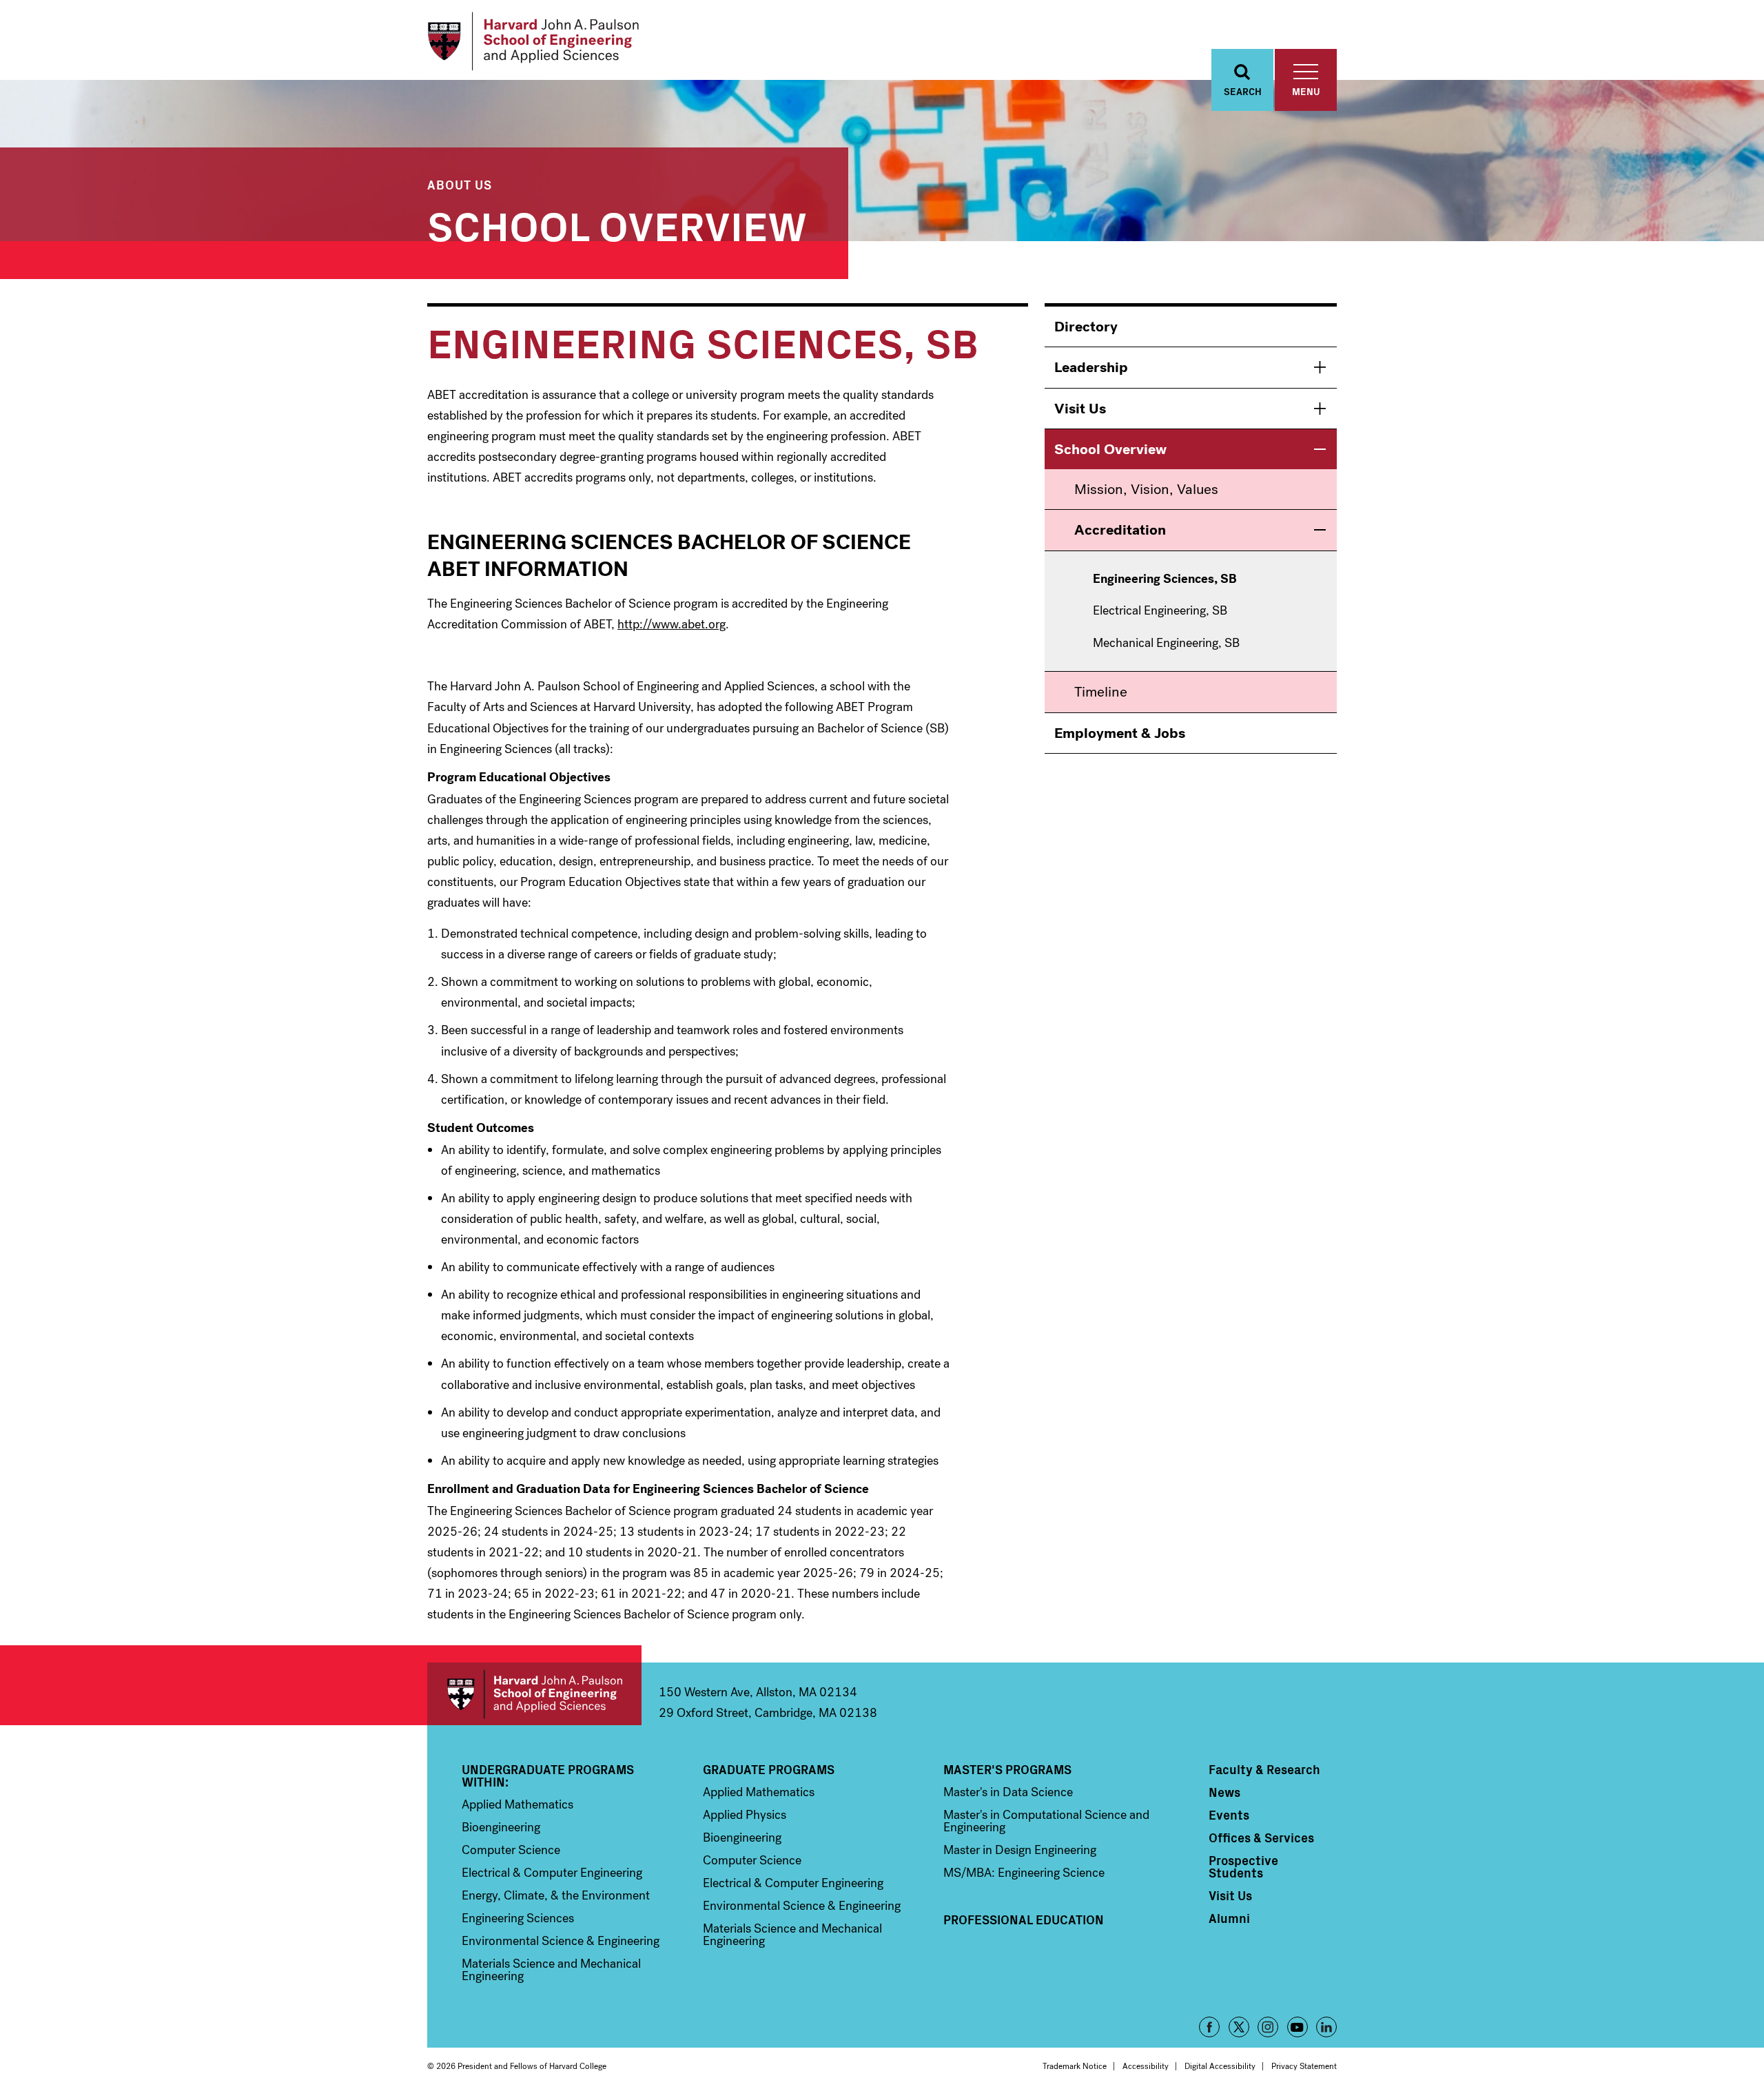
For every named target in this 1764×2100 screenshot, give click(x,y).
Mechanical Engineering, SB (1166, 644)
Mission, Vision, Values (1146, 489)
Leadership (1091, 367)
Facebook (1209, 2027)
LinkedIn (1326, 2027)
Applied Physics (745, 1815)
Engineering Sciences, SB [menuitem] (1165, 579)
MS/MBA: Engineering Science (1024, 1873)
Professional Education (1024, 1919)
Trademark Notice (1075, 2066)
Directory (1086, 327)
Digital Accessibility (1220, 2066)
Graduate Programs (769, 1769)
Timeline (1101, 692)
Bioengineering (501, 1827)
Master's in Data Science (1008, 1792)
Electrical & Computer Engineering (552, 1873)
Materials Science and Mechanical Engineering (551, 1970)
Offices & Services (1261, 1837)
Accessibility (1146, 2066)
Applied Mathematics (517, 1804)
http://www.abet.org (671, 624)
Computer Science (511, 1850)
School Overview (617, 224)
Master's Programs (1007, 1769)
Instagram (1268, 2027)
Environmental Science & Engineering (561, 1941)
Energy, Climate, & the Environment (556, 1895)
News (1224, 1792)
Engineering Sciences (518, 1918)
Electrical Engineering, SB (1160, 611)
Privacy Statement (1304, 2066)
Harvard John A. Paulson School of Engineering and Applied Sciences (534, 1694)
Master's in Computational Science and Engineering (1046, 1821)
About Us (460, 184)
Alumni (1229, 1918)
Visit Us (1080, 409)
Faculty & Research (1264, 1769)
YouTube (1298, 2027)
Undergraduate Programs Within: (548, 1775)
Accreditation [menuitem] (1120, 530)
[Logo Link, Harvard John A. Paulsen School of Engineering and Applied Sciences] (533, 41)
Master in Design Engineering (1020, 1850)
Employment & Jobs (1120, 733)
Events (1229, 1815)
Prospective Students (1243, 1866)
